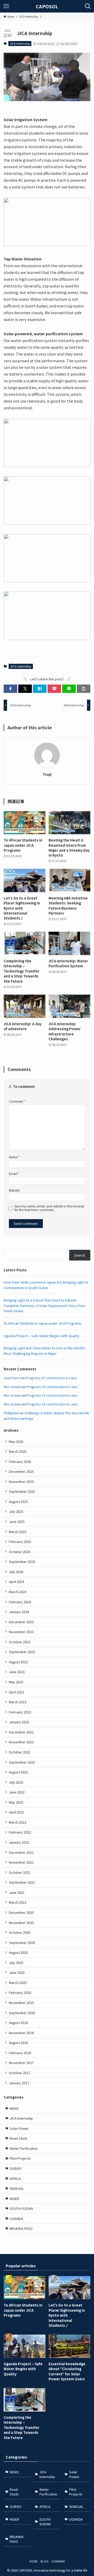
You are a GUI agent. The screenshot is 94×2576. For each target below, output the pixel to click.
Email (14, 1174)
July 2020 (16, 1963)
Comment (17, 1101)
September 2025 (22, 1491)
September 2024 (22, 1562)
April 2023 (16, 1692)
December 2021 (21, 1852)
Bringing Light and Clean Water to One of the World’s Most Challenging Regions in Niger (45, 1351)
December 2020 (21, 1912)
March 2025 (18, 1532)
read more (12, 1378)
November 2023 (21, 1632)
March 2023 (18, 1702)
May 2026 (16, 1441)
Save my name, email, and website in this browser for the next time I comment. (49, 1208)
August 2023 (18, 1662)
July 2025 (16, 1511)
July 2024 (16, 1572)
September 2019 (22, 2013)
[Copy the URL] (84, 689)
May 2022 (16, 1802)
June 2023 (17, 1672)
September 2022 (22, 1762)
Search (80, 1255)
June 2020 (17, 1972)
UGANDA (16, 2219)
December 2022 (21, 1732)
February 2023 (20, 1712)
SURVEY (16, 2168)
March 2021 (18, 1902)
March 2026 (18, 1451)
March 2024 (18, 1592)
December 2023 (21, 1622)
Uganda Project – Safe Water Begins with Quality (42, 1336)
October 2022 (20, 1752)
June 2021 (17, 1892)
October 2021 (20, 1872)
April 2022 (16, 1812)
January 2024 (19, 1612)
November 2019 (21, 2003)
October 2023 (20, 1642)
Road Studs (19, 2138)
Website (14, 1190)
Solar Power (19, 2128)
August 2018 (18, 2043)
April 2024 (16, 1582)
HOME (33, 2561)
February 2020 (20, 1992)
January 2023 (19, 1722)
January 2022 (19, 1842)
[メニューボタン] (6, 6)
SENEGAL (17, 2188)
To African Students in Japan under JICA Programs (43, 1323)
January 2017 (19, 2083)
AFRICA (15, 2179)
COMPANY (58, 2561)
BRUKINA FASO (21, 2228)
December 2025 (21, 1471)
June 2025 (17, 1522)
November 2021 (21, 1862)
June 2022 (17, 1792)
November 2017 (21, 2063)
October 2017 (20, 2073)
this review (12, 1387)
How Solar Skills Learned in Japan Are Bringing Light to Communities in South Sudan (46, 1285)
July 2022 (16, 1782)
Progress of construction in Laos (51, 1378)
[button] (10, 689)
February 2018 (20, 2053)
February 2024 (20, 1602)
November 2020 (21, 1923)
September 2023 (22, 1652)
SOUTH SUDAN (21, 2208)
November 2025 (21, 1481)
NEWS (14, 2108)
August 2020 (18, 1952)
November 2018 (21, 2033)
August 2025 (18, 1501)
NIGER (14, 2199)
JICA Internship (20, 43)
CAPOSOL (47, 6)
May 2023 (16, 1682)
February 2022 (20, 1832)
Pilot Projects (20, 2158)
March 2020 (18, 1983)
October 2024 (20, 1552)
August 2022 (18, 1772)
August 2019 (18, 2023)
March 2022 (18, 1822)
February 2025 (20, 1542)
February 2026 (20, 1461)
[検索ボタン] (88, 6)
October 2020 (20, 1932)
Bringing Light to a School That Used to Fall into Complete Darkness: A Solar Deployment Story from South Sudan (44, 1305)
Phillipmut (11, 1413)
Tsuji (47, 774)
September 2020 (22, 1943)
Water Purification (24, 2148)
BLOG (45, 2561)
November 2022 (21, 1742)
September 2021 (22, 1882)
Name (14, 1157)
